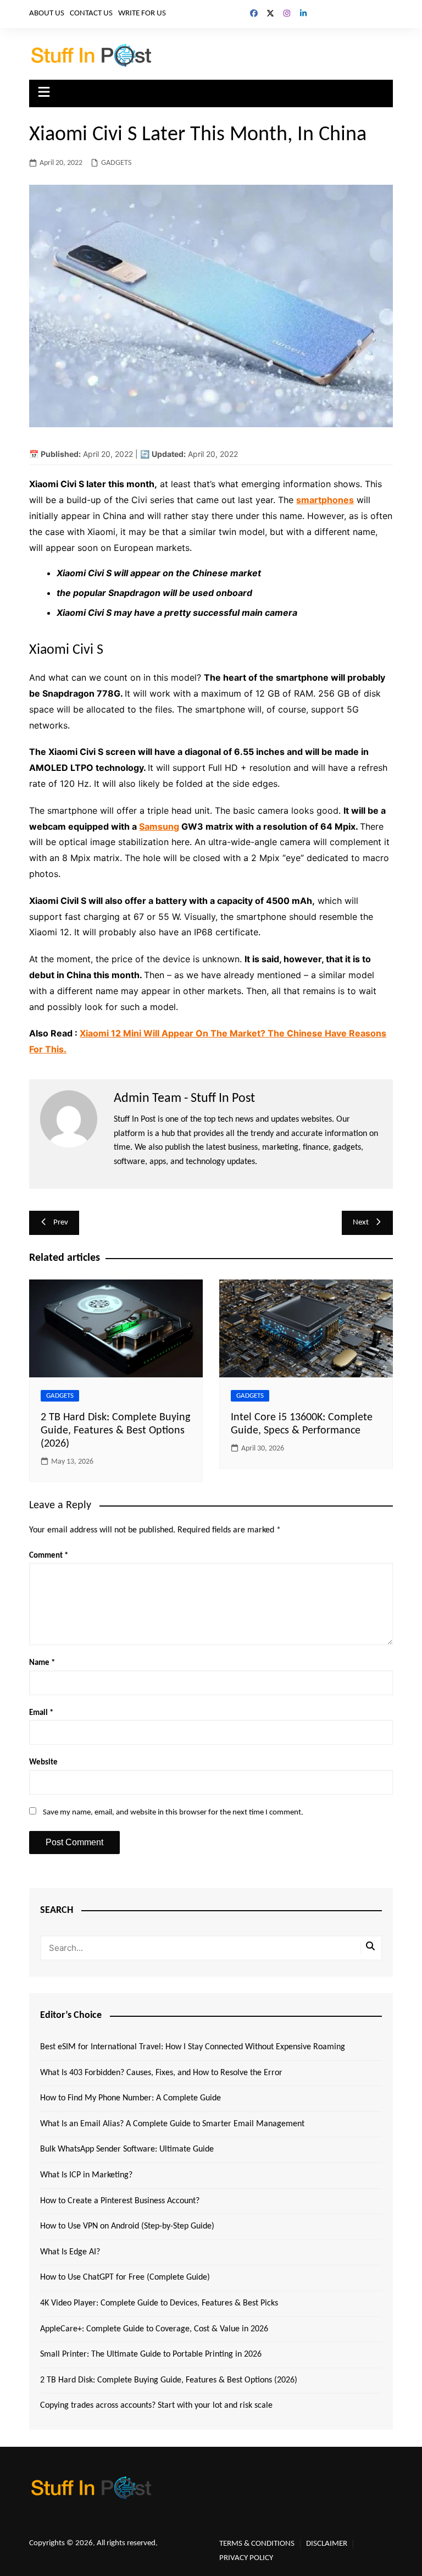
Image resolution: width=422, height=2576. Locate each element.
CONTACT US (91, 13)
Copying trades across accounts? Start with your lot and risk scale (156, 2406)
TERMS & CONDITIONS (257, 2544)
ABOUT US (47, 13)
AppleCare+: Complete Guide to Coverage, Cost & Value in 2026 (154, 2329)
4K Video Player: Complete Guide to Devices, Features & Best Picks (159, 2303)
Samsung (159, 826)
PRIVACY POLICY (246, 2558)
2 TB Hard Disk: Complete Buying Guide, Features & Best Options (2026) (115, 1431)
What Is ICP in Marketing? (86, 2175)
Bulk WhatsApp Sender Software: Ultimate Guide (127, 2149)
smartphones (325, 500)
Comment (49, 1556)
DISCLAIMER (327, 2544)
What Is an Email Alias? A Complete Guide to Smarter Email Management (172, 2124)
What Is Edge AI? (70, 2252)
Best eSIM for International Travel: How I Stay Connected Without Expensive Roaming (193, 2047)
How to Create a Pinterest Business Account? (120, 2201)
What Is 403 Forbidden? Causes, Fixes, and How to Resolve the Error (161, 2073)
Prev (61, 1223)
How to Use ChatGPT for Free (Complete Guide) (125, 2277)
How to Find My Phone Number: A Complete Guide (131, 2098)
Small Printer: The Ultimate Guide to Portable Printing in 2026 (151, 2354)
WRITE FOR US (142, 13)
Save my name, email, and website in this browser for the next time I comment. (173, 1813)
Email (41, 1713)
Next (361, 1223)
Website (43, 1763)
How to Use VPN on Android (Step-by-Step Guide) (127, 2226)
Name (42, 1663)
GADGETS (116, 163)
